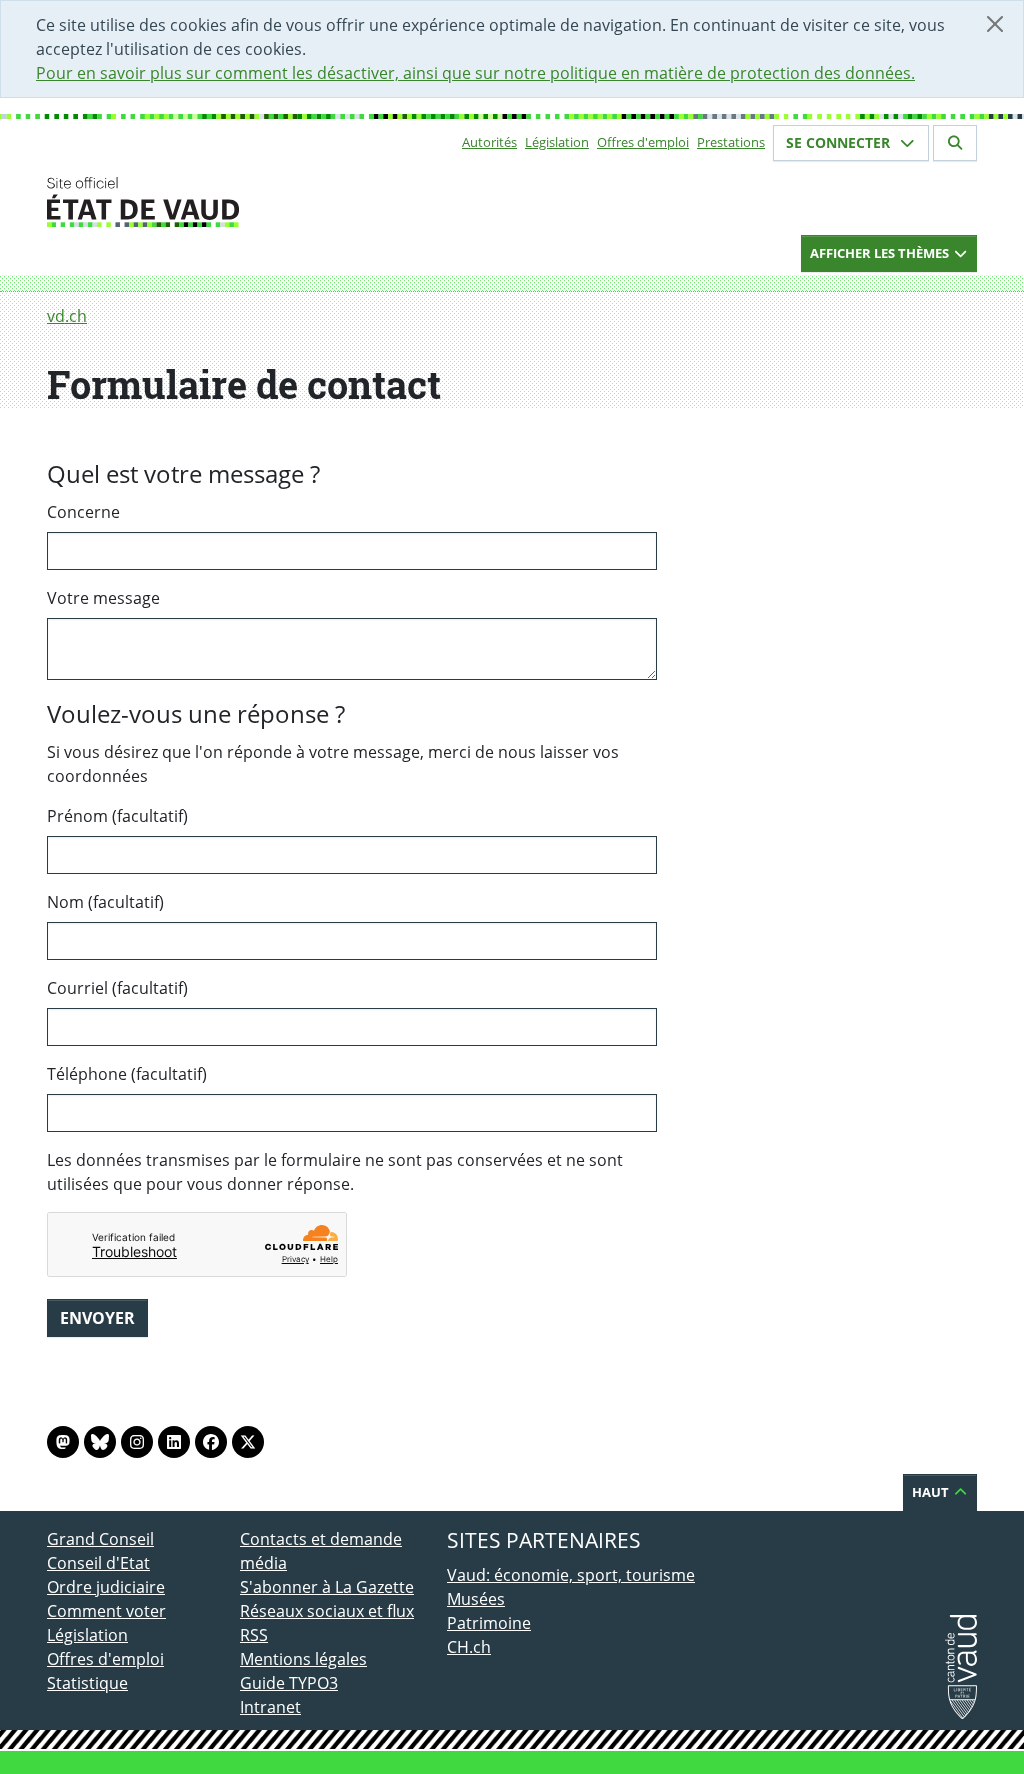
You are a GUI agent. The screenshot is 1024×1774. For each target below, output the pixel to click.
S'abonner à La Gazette (327, 1587)
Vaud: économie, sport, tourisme (571, 1575)
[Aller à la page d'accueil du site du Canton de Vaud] (232, 202)
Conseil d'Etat (98, 1563)
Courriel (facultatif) (117, 988)
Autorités (489, 142)
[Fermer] (995, 24)
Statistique (87, 1683)
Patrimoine (489, 1623)
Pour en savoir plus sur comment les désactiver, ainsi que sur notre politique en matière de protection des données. (475, 73)
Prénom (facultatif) (117, 816)
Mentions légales (303, 1659)
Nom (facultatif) (105, 902)
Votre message (103, 598)
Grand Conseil (100, 1539)
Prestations (731, 142)
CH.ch (469, 1647)
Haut (932, 1492)
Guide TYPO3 (289, 1683)
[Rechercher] (955, 143)
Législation (557, 142)
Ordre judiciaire (106, 1587)
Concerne (83, 512)
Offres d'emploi (643, 142)
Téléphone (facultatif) (127, 1074)
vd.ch (67, 316)
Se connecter (840, 142)
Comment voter (106, 1611)
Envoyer (97, 1318)
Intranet (270, 1707)
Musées (476, 1599)
